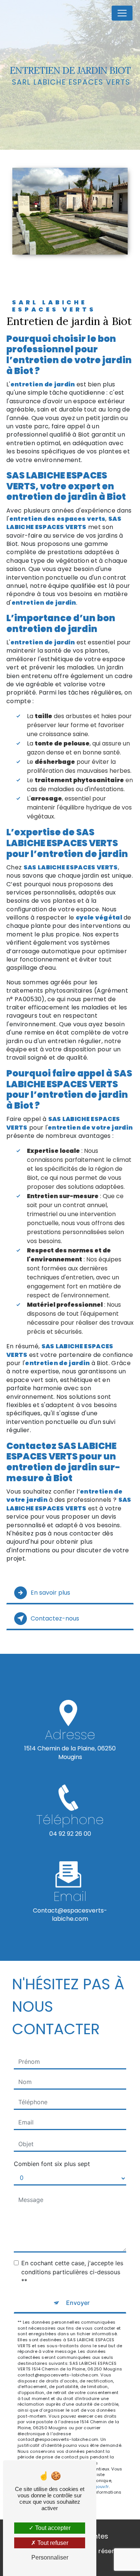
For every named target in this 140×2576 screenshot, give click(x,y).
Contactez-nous (55, 1618)
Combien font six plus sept (52, 2164)
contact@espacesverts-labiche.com (70, 1915)
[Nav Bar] (122, 13)
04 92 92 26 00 (70, 1834)
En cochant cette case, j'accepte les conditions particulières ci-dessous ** (72, 2272)
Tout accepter (52, 2528)
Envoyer (78, 2303)
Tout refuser (52, 2543)
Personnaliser (50, 2557)
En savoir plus (50, 1593)
